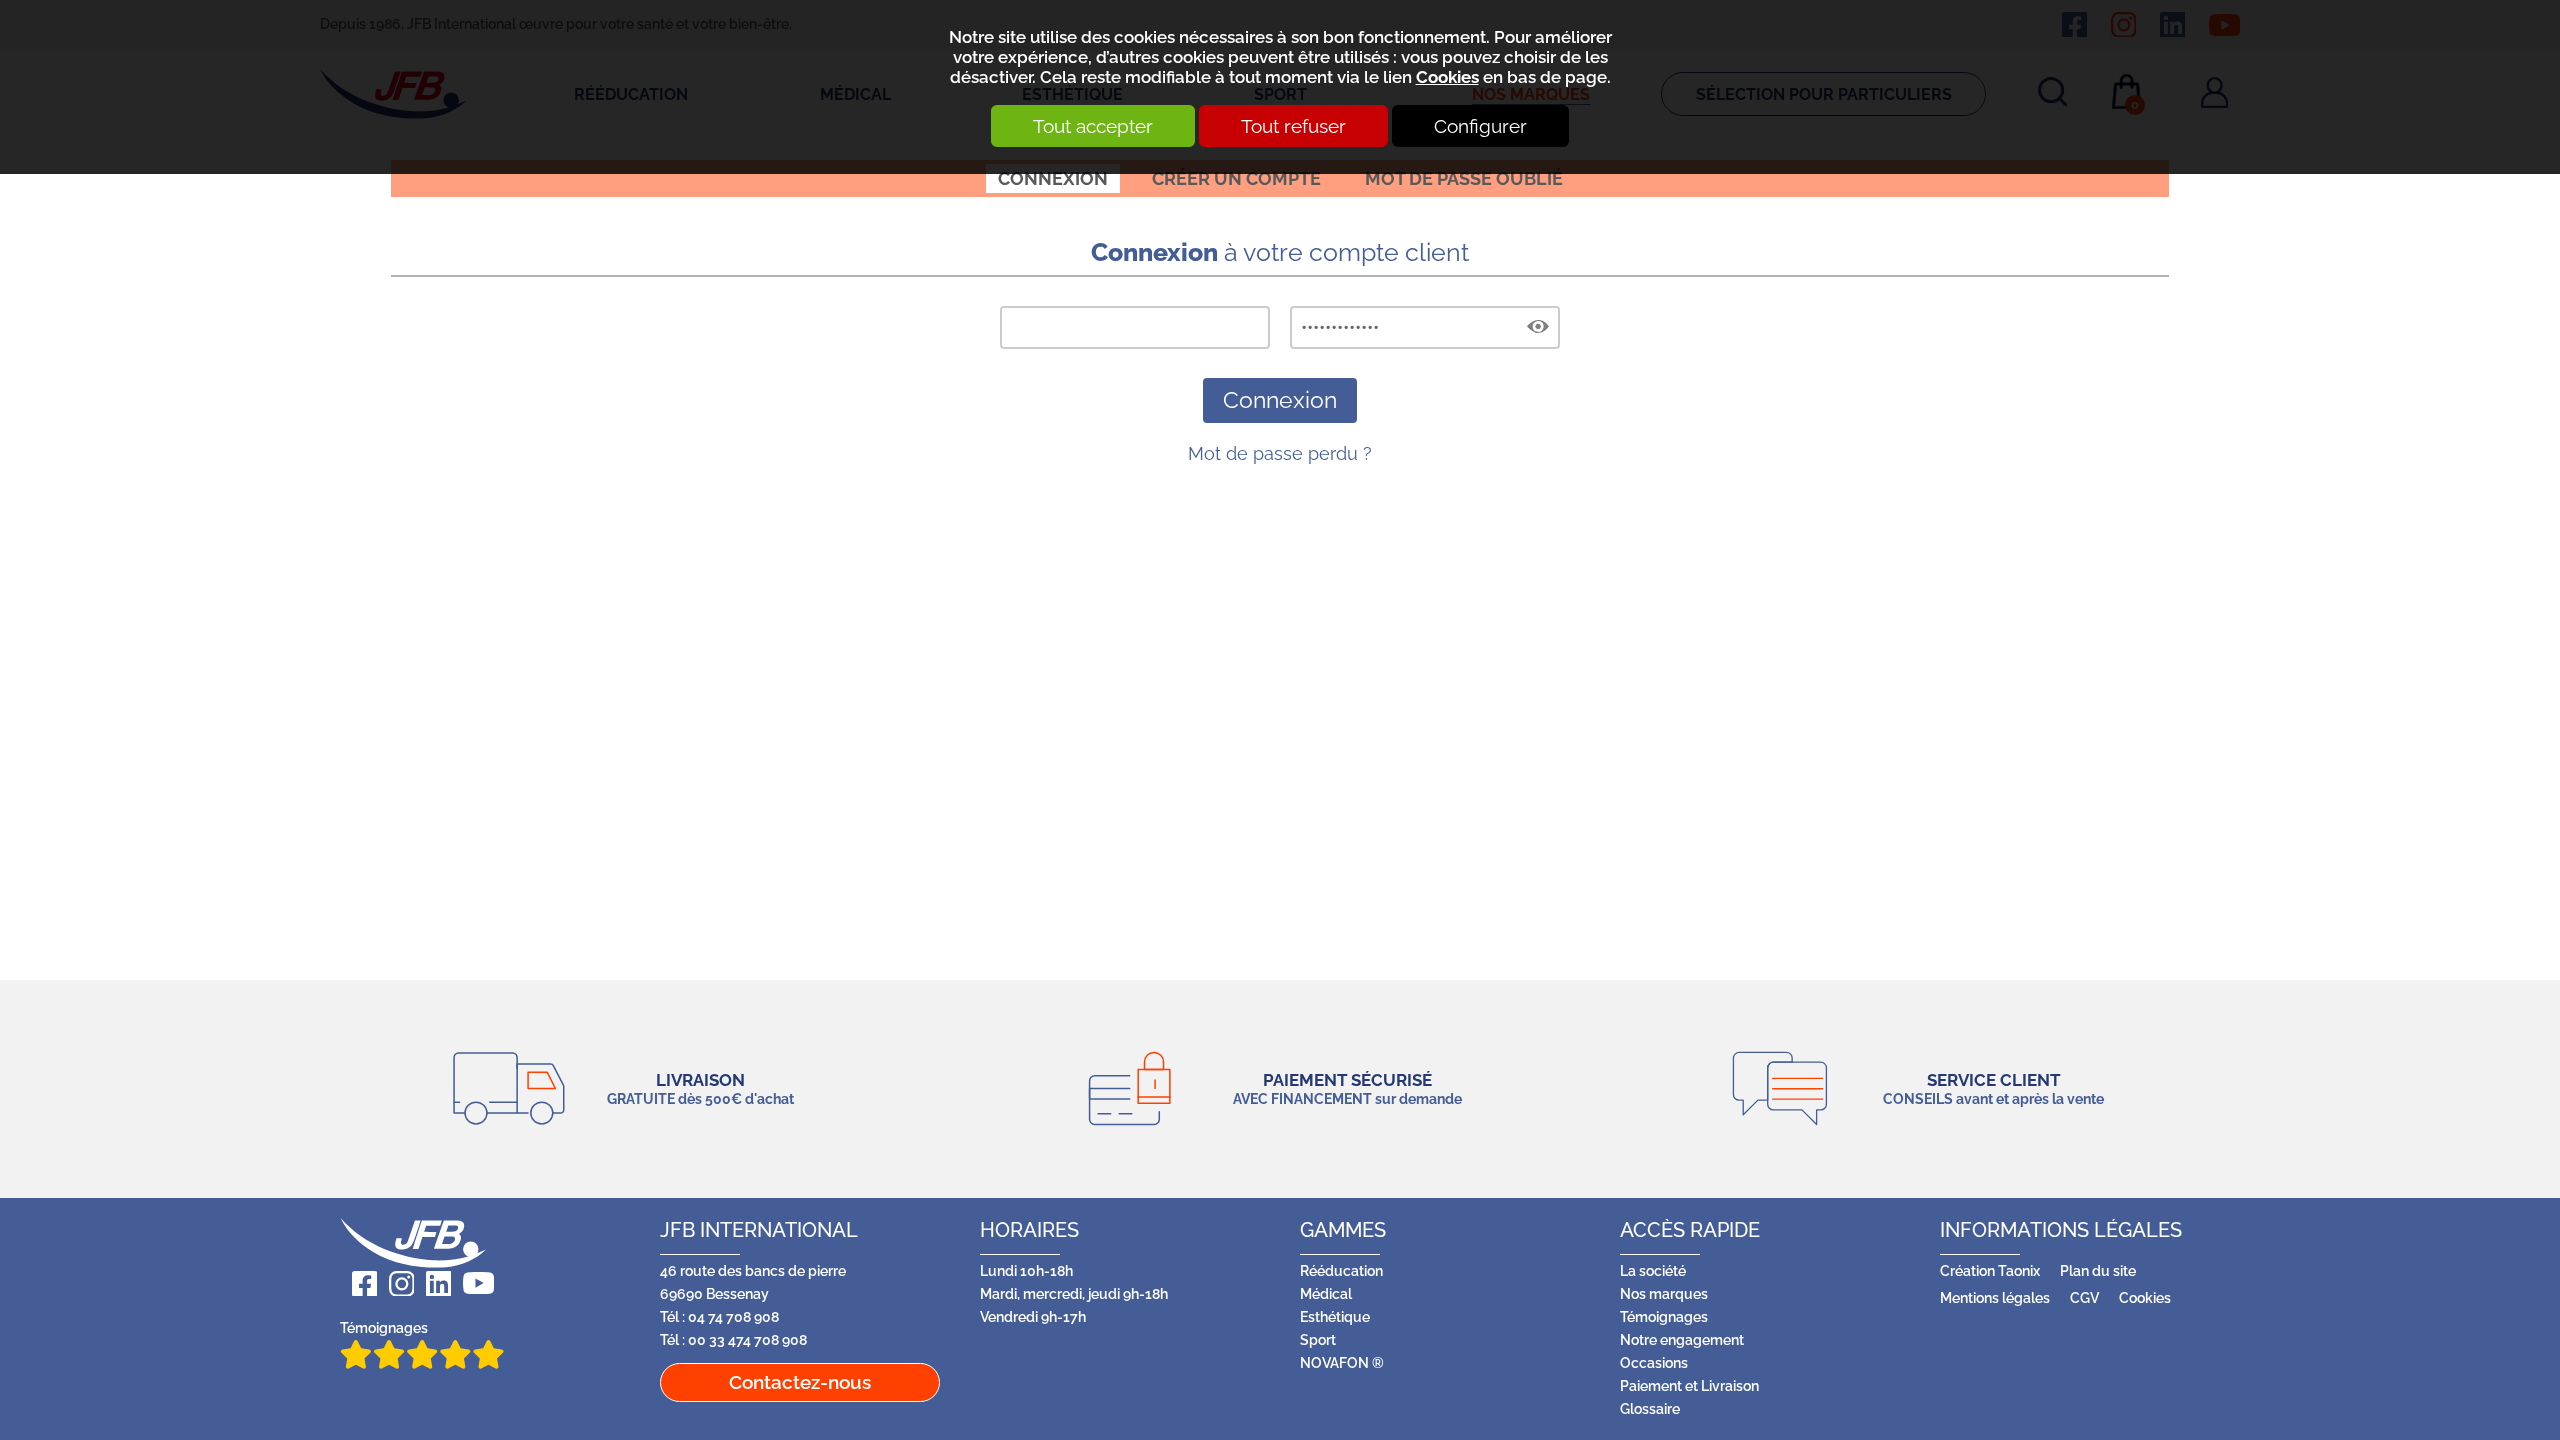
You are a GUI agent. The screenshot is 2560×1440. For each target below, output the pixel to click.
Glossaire (1650, 1408)
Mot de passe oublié (1464, 178)
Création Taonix (1990, 1270)
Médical (1326, 1293)
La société (1653, 1270)
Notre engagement (1682, 1339)
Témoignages (384, 1327)
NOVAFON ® (1342, 1362)
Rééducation (1341, 1270)
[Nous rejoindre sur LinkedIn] (432, 1283)
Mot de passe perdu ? (1280, 453)
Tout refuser (1293, 126)
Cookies (1447, 77)
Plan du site (2098, 1270)
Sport (1318, 1339)
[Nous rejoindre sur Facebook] (358, 1283)
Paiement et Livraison (1689, 1385)
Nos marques (1664, 1293)
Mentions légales (1995, 1297)
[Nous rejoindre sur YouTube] (472, 1283)
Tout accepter (1093, 126)
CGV (2084, 1297)
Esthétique (1335, 1316)
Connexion (1053, 178)
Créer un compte (1236, 178)
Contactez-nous (800, 1382)
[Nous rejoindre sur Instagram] (395, 1283)
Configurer (1480, 126)
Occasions (1654, 1362)
